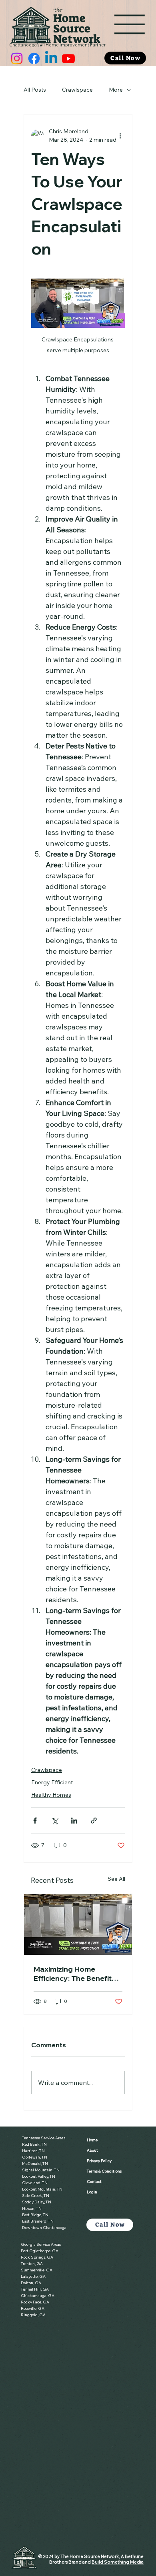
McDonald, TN (35, 2164)
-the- (58, 10)
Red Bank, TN (34, 2144)
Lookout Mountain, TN (42, 2189)
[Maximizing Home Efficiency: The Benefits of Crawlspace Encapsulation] (78, 1924)
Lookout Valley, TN (39, 2176)
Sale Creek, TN (36, 2196)
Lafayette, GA (33, 2276)
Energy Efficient (52, 1782)
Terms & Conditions (104, 2171)
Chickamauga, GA (38, 2296)
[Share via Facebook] (35, 1821)
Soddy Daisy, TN (37, 2202)
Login (92, 2192)
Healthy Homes (51, 1795)
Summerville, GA (37, 2270)
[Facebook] (34, 58)
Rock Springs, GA (37, 2257)
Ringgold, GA (33, 2315)
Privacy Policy (99, 2161)
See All (116, 1879)
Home (69, 18)
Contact (94, 2182)
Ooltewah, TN (35, 2157)
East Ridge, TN (35, 2215)
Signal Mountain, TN (41, 2170)
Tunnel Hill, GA (35, 2289)
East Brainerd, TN (38, 2221)
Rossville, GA (33, 2308)
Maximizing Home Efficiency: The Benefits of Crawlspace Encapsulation (75, 1974)
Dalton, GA (31, 2283)
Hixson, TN (32, 2208)
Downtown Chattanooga (44, 2228)
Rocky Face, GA (35, 2302)
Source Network (77, 34)
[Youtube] (68, 58)
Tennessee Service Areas (44, 2138)
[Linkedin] (51, 58)
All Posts (35, 90)
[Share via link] (94, 1821)
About (92, 2150)
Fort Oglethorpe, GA (40, 2251)
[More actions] (120, 136)
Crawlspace (77, 90)
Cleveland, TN (35, 2183)
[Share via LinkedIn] (74, 1821)
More (116, 90)
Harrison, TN (33, 2151)
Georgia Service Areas (41, 2244)
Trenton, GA (32, 2264)
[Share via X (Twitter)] (55, 1821)
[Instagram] (17, 58)
